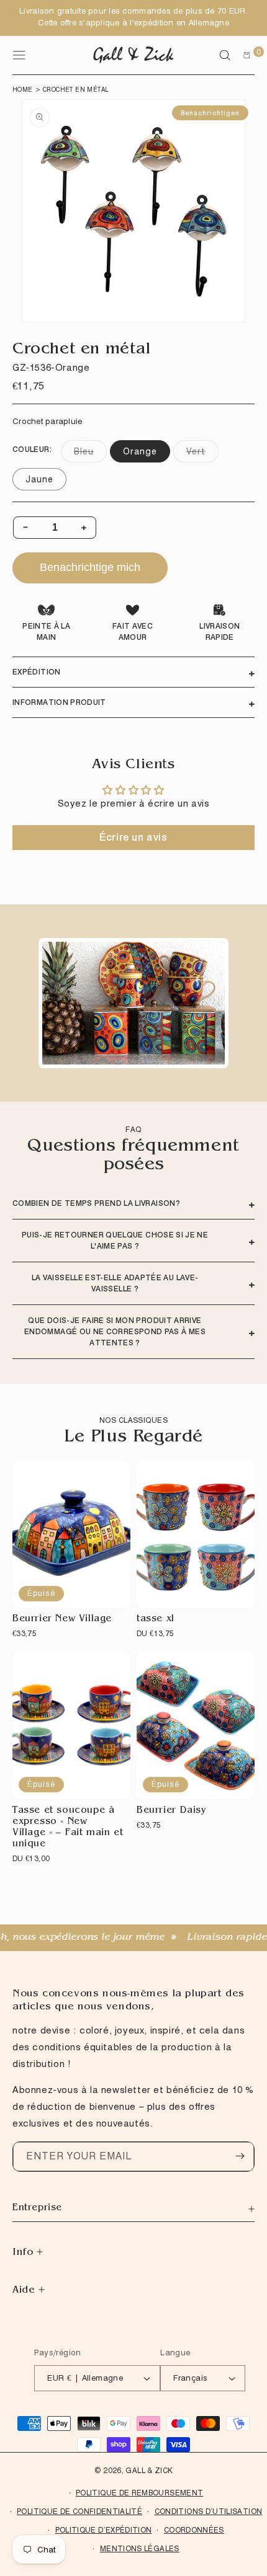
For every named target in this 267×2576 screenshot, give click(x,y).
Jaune (39, 479)
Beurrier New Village (62, 1620)
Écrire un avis (133, 837)
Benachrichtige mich (90, 567)
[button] (225, 55)
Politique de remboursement (139, 2493)
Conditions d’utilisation (209, 2511)
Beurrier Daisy (171, 1811)
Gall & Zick (149, 2470)
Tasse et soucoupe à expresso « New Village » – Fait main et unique (68, 1828)
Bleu (90, 454)
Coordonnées (194, 2530)
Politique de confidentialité (79, 2511)
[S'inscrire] (240, 2156)
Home (23, 89)
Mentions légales (140, 2548)
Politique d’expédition (104, 2530)
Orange (140, 451)
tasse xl (156, 1620)
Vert (202, 454)
